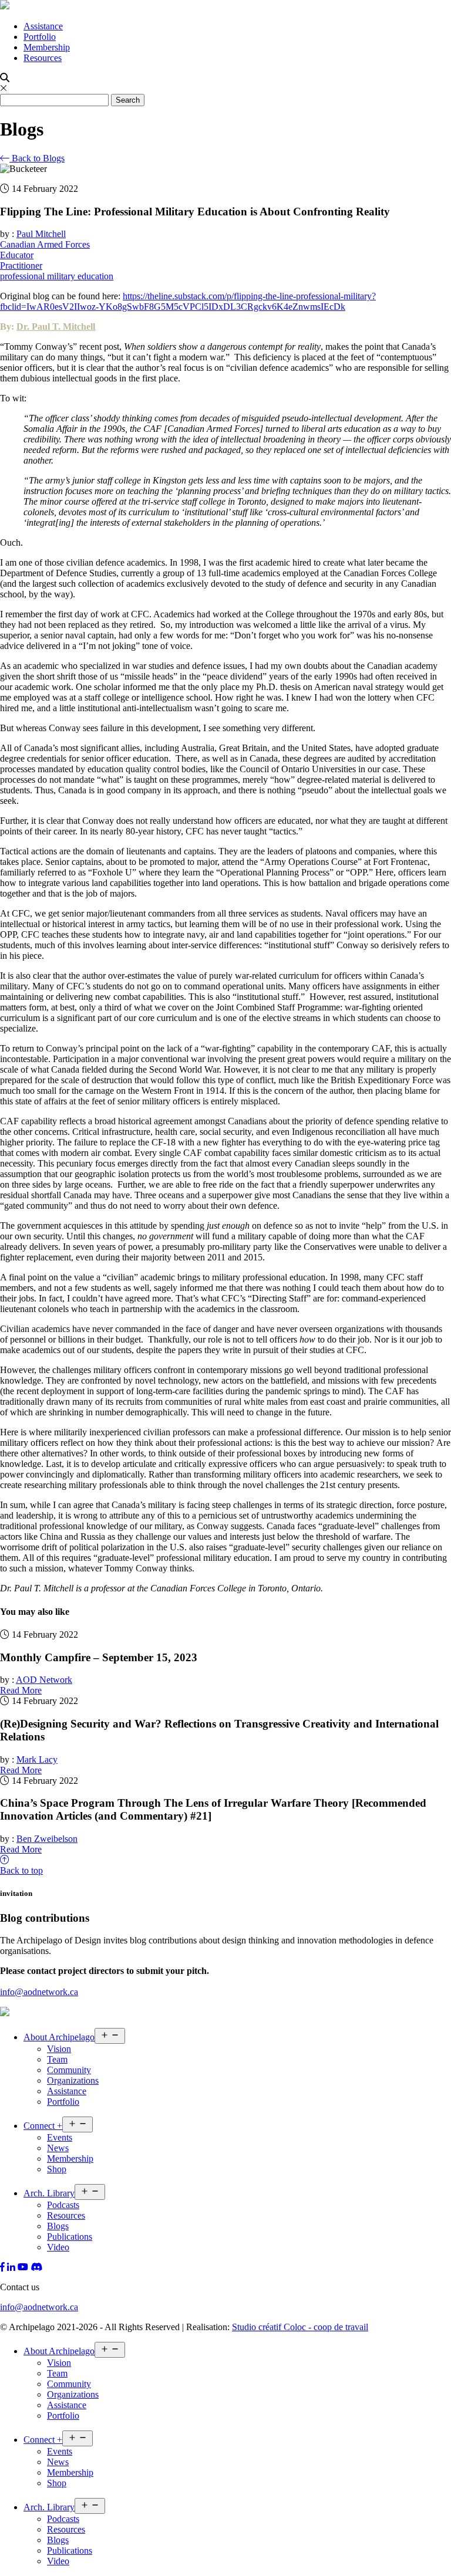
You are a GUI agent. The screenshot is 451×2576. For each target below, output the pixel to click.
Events (60, 2137)
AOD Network (44, 1680)
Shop (57, 2169)
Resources (43, 58)
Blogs (58, 2226)
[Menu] (413, 40)
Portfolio (40, 37)
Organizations (73, 2080)
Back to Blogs (37, 158)
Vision (59, 2049)
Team (57, 2059)
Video (58, 2247)
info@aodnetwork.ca (39, 1992)
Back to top (21, 1870)
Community (69, 2070)
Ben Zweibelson (47, 1839)
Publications (70, 2237)
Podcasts (63, 2205)
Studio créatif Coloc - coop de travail (300, 2327)
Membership (47, 47)
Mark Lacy (37, 1759)
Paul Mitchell (41, 234)
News (58, 2148)
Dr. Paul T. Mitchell (56, 327)
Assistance (43, 26)
